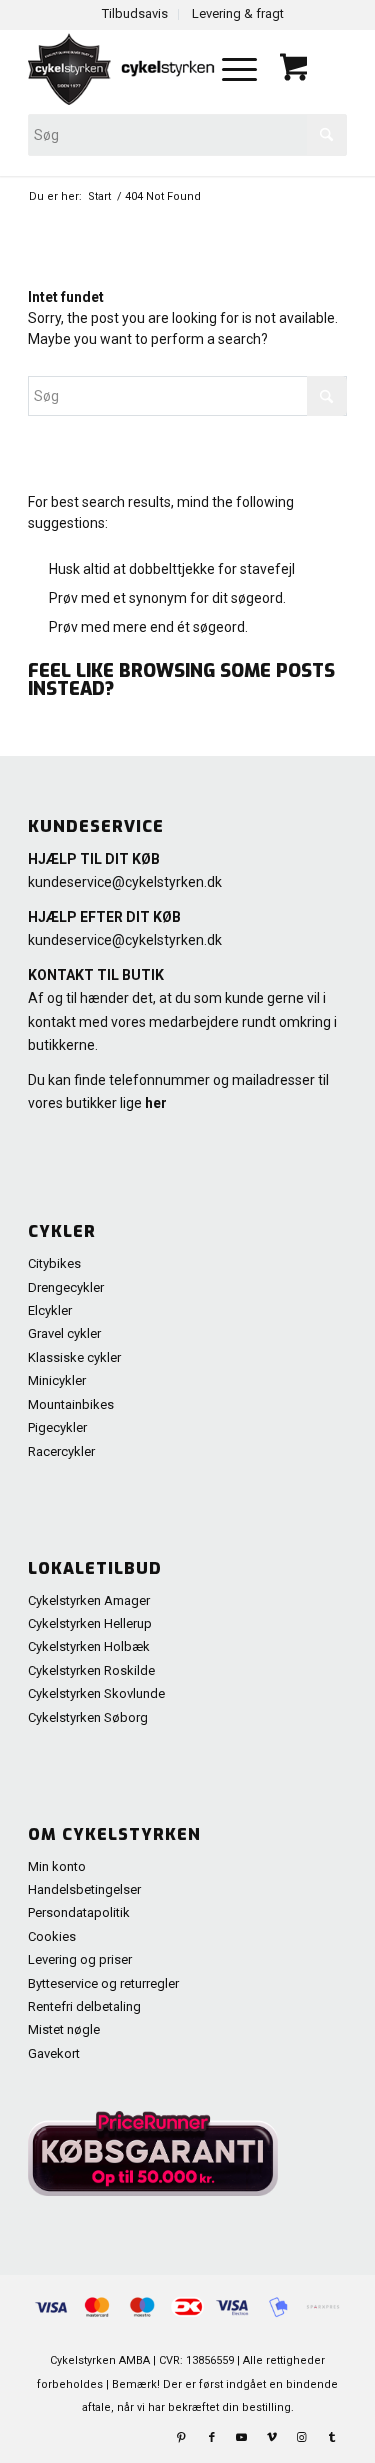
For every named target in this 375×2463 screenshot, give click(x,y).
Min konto (57, 1866)
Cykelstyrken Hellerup (90, 1623)
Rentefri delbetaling (84, 2006)
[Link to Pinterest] (182, 2438)
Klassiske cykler (74, 1357)
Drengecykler (66, 1287)
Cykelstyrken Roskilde (91, 1670)
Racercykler (61, 1451)
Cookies (52, 1936)
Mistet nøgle (64, 2029)
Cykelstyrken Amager (89, 1600)
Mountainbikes (71, 1404)
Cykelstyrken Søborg (88, 1717)
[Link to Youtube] (242, 2438)
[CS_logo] (123, 69)
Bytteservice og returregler (103, 1983)
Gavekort (54, 2053)
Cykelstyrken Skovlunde (96, 1693)
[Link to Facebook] (212, 2438)
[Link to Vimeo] (272, 2438)
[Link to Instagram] (302, 2438)
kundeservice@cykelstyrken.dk (125, 882)
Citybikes (54, 1263)
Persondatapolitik (79, 1912)
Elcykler (50, 1310)
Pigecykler (57, 1427)
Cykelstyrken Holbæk (89, 1646)
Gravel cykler (64, 1333)
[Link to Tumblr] (332, 2438)
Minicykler (57, 1380)
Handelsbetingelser (84, 1889)
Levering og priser (80, 1959)
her (156, 1103)
